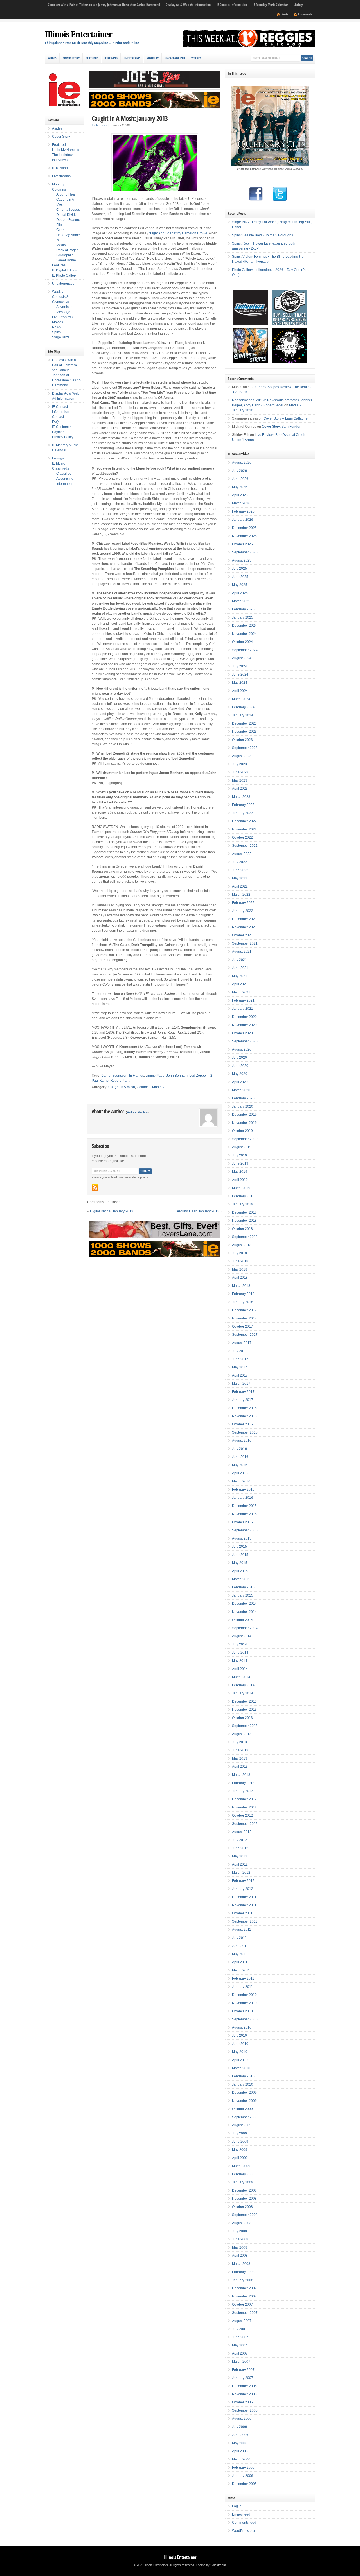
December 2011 (244, 1897)
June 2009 (240, 2142)
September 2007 (245, 2313)
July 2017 (239, 1351)
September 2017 (245, 1335)
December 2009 (244, 2093)
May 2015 (240, 1563)
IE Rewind (111, 58)
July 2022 (239, 862)
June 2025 (240, 577)
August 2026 (242, 463)
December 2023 (244, 723)
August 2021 (242, 952)
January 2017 (243, 1400)
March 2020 (241, 1090)
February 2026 (243, 511)
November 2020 (244, 1025)
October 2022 (242, 837)
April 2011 (240, 1962)
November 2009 (244, 2101)
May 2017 (240, 1367)
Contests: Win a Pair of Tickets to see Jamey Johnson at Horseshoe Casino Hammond (104, 5)
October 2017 (242, 1327)
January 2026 (243, 520)
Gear (60, 230)
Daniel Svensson (114, 1076)
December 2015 (244, 1506)
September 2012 (245, 1824)
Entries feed (241, 2514)
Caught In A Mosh (122, 1087)
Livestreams (132, 58)
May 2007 (240, 2345)
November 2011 (244, 1905)
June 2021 (240, 968)
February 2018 (243, 1294)
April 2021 (240, 984)
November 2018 (244, 1221)
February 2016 (243, 1490)
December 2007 (244, 2288)
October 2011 (242, 1913)
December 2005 (244, 2484)
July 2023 (239, 764)
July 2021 (239, 960)
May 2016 (240, 1465)
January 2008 (243, 2280)
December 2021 (244, 919)
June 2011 (240, 1946)
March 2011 (241, 1970)
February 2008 (243, 2272)
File (59, 225)
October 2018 (242, 1229)
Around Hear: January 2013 (198, 1211)
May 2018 (240, 1269)
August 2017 (242, 1343)
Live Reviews (62, 317)
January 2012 (243, 1889)
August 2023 (242, 756)
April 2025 (240, 593)
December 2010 (244, 1995)
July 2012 (239, 1840)
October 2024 (242, 642)
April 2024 (240, 691)
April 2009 (240, 2158)
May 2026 (240, 487)
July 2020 (239, 1058)
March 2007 (241, 2362)
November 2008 (244, 2199)
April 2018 (240, 1278)
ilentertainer (100, 125)
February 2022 (243, 903)
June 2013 (240, 1750)
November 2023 (244, 732)
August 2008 (242, 2223)
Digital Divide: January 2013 (112, 1211)
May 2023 (240, 780)
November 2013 (244, 1710)
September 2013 (245, 1726)
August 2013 (242, 1734)
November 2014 (244, 1612)
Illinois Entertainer (79, 34)
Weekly (196, 58)
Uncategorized (175, 58)
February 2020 (243, 1098)
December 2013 (244, 1701)
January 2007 (243, 2378)
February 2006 (243, 2468)
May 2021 (240, 976)
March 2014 (241, 1677)
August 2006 (242, 2419)
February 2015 (243, 1587)
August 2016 (242, 1441)
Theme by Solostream (211, 2565)
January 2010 (243, 2084)
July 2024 (239, 666)
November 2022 (244, 829)
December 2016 (244, 1408)
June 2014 (240, 1653)
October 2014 (242, 1620)
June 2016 (240, 1457)
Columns (144, 1087)
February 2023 (243, 805)
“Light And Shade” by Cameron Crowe (178, 233)
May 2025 (240, 585)
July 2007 (239, 2329)
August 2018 (242, 1245)
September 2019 (245, 1139)
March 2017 (241, 1384)
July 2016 (239, 1449)
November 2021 (244, 927)
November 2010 (244, 2003)
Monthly (153, 58)
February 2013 (243, 1783)
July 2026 (239, 471)
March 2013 (241, 1775)
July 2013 (239, 1742)
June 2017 (240, 1359)
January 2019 (243, 1204)
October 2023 (242, 740)
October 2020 (242, 1033)
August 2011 (242, 1930)
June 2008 (240, 2239)
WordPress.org (243, 2531)
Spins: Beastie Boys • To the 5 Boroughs (263, 235)
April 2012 (240, 1864)
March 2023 (241, 797)
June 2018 (240, 1261)
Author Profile (137, 1112)
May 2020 (240, 1074)
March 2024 (241, 699)
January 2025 (243, 617)
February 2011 (243, 1979)
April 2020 (240, 1082)
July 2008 (239, 2231)
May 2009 (240, 2150)
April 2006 (240, 2451)
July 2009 (239, 2133)
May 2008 (240, 2247)
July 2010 (239, 2036)
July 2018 (239, 1253)
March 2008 (241, 2264)
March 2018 (241, 1286)
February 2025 (243, 609)
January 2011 (242, 1987)
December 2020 (244, 1017)
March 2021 (241, 992)
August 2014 (242, 1636)
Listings (298, 5)
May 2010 (240, 2052)
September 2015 (245, 1530)
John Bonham (177, 1076)
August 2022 (242, 854)
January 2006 (243, 2476)
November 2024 (244, 634)
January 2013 (243, 1791)
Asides (52, 58)
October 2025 (242, 544)
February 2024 (243, 707)
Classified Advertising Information (65, 479)
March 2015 (241, 1579)
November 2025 (244, 536)
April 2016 (240, 1473)
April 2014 (240, 1669)
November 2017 (244, 1318)
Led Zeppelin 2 (201, 1076)
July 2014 (239, 1644)
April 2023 (240, 789)
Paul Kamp (100, 1081)
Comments (305, 14)
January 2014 (243, 1693)
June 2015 (240, 1555)
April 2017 (240, 1375)
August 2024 (242, 658)
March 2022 (241, 895)
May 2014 (240, 1661)
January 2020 (243, 1106)
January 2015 (243, 1595)
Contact (58, 417)
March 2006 (241, 2459)
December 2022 (244, 821)
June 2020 (240, 1066)
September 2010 (245, 2019)
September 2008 (245, 2215)
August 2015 (242, 1538)
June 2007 (240, 2337)
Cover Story (71, 58)
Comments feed (244, 2523)
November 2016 (244, 1416)
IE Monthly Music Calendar (270, 5)
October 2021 (242, 935)
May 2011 (239, 1954)
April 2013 (240, 1767)
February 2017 (243, 1392)
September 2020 (245, 1041)
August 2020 (242, 1049)
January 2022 (243, 911)
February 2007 (243, 2370)
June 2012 (240, 1848)
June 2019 (240, 1163)
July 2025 (239, 569)
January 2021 (243, 1009)
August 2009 (242, 2125)
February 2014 (243, 1685)
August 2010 (242, 2027)
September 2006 (245, 2410)
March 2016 (241, 1481)
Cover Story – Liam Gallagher (286, 418)
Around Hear (66, 194)
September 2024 (245, 650)
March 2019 (241, 1188)
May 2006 (240, 2443)
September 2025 (245, 552)
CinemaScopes (68, 210)
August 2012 (242, 1832)
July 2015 (239, 1547)
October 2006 (242, 2402)
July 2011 (239, 1938)
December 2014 (244, 1604)
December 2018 (244, 1212)
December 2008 (244, 2190)
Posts (285, 14)
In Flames (137, 1076)
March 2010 (241, 2068)
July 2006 (239, 2427)
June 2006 (240, 2435)
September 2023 (245, 748)
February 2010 (243, 2076)
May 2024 (240, 683)
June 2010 (240, 2044)
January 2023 (243, 813)
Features (59, 265)
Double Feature (68, 220)
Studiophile (65, 255)
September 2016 (245, 1432)
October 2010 (242, 2011)
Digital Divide (67, 215)
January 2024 (243, 715)
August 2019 (242, 1147)
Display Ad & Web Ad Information (188, 5)
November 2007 (244, 2296)
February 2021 (243, 1000)
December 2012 (244, 1799)
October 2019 (242, 1131)
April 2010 (240, 2060)
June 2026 (240, 479)
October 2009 (242, 2109)
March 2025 (241, 601)
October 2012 (242, 1816)
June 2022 (240, 870)
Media (61, 245)
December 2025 (244, 528)
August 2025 (242, 560)
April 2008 (240, 2256)
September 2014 (245, 1628)
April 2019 (240, 1180)
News (56, 327)
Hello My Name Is (66, 150)
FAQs (56, 422)
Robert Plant (120, 1081)
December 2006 (244, 2386)
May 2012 (240, 1856)
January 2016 (243, 1498)
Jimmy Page (155, 1076)
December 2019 (244, 1115)
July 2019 (239, 1155)
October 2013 (242, 1718)
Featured (92, 58)
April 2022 (240, 886)
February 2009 (243, 2174)
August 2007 (242, 2321)
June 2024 (240, 674)
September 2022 (245, 846)
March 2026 (241, 503)
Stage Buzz (61, 337)
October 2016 (242, 1424)
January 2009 (243, 2182)
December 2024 (244, 626)
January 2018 (243, 1302)
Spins (56, 332)
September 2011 (245, 1921)
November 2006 (244, 2394)
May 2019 (240, 1172)
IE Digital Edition (65, 270)
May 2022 (240, 878)
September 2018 (245, 1237)
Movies (58, 322)
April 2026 (240, 495)
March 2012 (241, 1873)
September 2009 (245, 2117)
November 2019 (244, 1123)
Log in (237, 2506)
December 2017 (244, 1310)
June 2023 (240, 772)
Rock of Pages (67, 250)
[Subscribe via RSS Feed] (95, 1187)
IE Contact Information (232, 5)
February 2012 (243, 1881)
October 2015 (242, 1522)
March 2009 (241, 2166)
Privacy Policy (63, 437)
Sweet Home (66, 260)
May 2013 (240, 1758)
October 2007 (242, 2305)
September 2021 (245, 943)
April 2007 (240, 2353)
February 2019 (243, 1196)
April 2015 (240, 1571)
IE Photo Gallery (64, 275)
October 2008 (242, 2207)
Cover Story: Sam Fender (281, 427)
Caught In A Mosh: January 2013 (130, 118)
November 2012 (244, 1807)
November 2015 (244, 1514)
